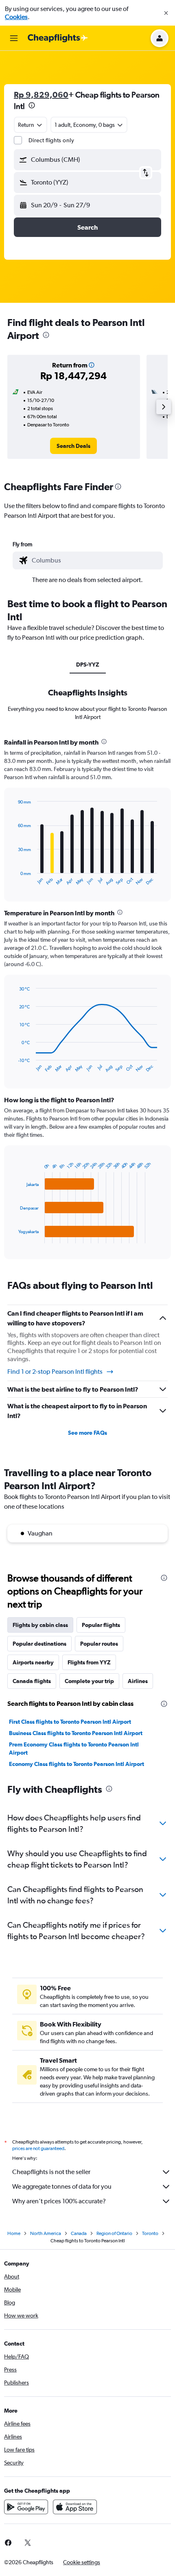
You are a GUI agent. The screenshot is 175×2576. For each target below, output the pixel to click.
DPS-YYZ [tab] (88, 665)
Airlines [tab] (138, 1681)
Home (14, 2233)
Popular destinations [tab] (39, 1644)
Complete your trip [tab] (89, 1681)
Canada (79, 2233)
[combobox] (95, 560)
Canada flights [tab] (32, 1681)
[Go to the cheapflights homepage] (58, 38)
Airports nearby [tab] (33, 1662)
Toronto (150, 2233)
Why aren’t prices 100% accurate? (59, 2201)
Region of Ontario (114, 2233)
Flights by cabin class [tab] (40, 1625)
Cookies (16, 17)
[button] (166, 13)
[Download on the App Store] (75, 2507)
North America (46, 2233)
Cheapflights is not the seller (51, 2172)
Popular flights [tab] (101, 1625)
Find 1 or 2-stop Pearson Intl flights (55, 1372)
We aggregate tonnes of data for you (62, 2186)
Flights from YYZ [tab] (89, 1662)
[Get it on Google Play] (26, 2507)
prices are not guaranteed (38, 2148)
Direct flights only (51, 140)
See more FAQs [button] (87, 1433)
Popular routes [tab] (99, 1644)
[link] (73, 446)
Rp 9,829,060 (41, 94)
